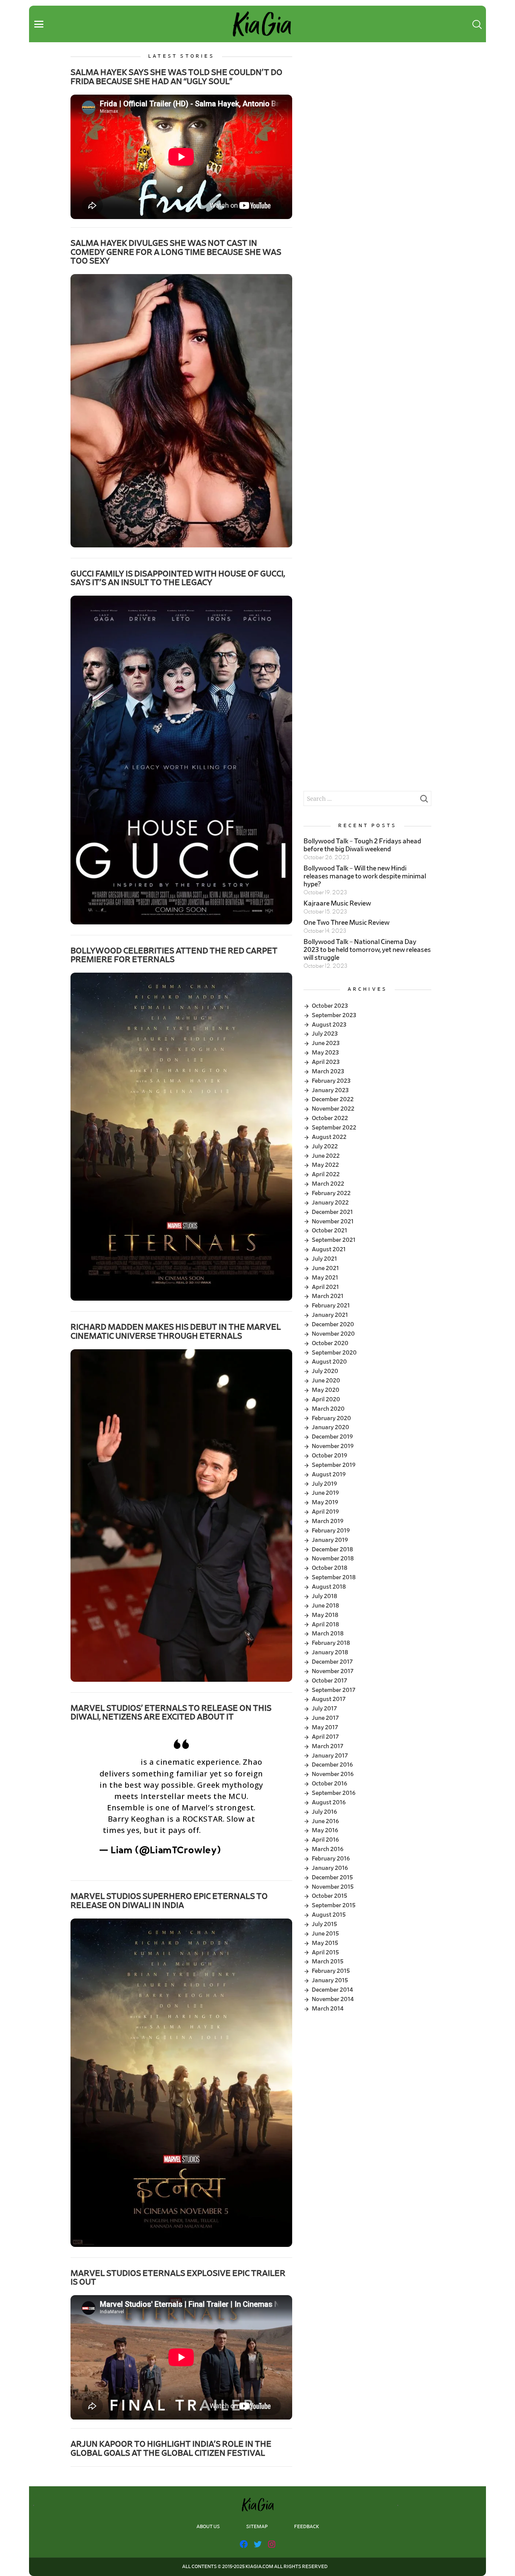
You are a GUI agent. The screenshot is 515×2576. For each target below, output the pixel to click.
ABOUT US (208, 2527)
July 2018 (324, 1596)
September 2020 (334, 1353)
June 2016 (325, 1821)
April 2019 (325, 1512)
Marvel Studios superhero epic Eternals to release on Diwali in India (169, 1901)
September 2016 (334, 1793)
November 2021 (333, 1221)
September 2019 (334, 1465)
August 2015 (329, 1915)
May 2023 (325, 1053)
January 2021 (330, 1315)
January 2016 (330, 1868)
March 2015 (328, 1961)
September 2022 (334, 1128)
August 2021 (329, 1249)
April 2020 (326, 1399)
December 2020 (333, 1324)
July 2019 (324, 1484)
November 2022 (333, 1109)
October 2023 (330, 1006)
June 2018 (325, 1606)
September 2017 (334, 1690)
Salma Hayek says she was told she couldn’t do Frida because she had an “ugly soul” (176, 77)
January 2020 (330, 1427)
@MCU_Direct (232, 1831)
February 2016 (331, 1859)
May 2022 (325, 1165)
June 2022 (326, 1156)
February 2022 (331, 1193)
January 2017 (330, 1756)
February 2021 (331, 1306)
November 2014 (333, 1999)
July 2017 (324, 1709)
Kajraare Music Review (337, 904)
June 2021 (325, 1268)
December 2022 (333, 1099)
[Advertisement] (367, 106)
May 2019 (325, 1502)
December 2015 (332, 1877)
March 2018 (328, 1634)
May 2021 (325, 1278)
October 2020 (330, 1343)
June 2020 (326, 1381)
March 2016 (328, 1849)
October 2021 (330, 1231)
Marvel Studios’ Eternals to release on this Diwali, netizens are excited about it (171, 1712)
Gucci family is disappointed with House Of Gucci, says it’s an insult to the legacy (178, 578)
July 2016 (324, 1812)
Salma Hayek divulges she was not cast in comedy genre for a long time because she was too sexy (176, 252)
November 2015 (333, 1887)
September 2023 (334, 1015)
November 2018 (333, 1558)
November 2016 (333, 1774)
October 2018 (330, 1568)
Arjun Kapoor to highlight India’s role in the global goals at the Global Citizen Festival (171, 2448)
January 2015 (330, 1980)
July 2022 (325, 1146)
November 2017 (333, 1671)
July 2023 (325, 1034)
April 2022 (326, 1174)
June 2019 (325, 1493)
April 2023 (326, 1062)
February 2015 (331, 1971)
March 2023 (328, 1071)
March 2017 (328, 1746)
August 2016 (329, 1802)
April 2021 (325, 1287)
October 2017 (330, 1681)
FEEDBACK (307, 2527)
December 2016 (332, 1765)
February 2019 (331, 1531)
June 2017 (325, 1718)
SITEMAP (257, 2527)
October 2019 (330, 1456)
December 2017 (332, 1662)
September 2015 (334, 1905)
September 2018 (334, 1577)
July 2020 (325, 1371)
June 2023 (326, 1043)
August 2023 (329, 1025)
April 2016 (325, 1840)
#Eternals (119, 1762)
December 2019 (332, 1437)
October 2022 (330, 1118)
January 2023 (330, 1090)
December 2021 (332, 1212)
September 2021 (334, 1240)
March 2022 (328, 1184)
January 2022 (330, 1203)
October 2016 (330, 1784)
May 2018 (325, 1615)
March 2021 (328, 1296)
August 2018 (329, 1587)
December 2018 (332, 1549)
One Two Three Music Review (346, 923)
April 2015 (325, 1952)
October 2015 (330, 1896)
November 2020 (333, 1334)
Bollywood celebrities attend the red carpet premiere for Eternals (174, 955)
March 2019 (328, 1521)
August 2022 (329, 1137)
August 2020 (329, 1362)
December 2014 (332, 1990)
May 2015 (325, 1943)
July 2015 (324, 1924)
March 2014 (328, 2009)
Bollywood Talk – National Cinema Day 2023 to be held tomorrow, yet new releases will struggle (367, 950)
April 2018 (325, 1624)
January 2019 (330, 1540)
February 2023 (331, 1081)
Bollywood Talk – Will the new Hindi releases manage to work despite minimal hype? (365, 877)
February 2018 (331, 1643)
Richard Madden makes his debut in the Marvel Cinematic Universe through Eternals (176, 1331)
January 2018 (330, 1652)
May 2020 (326, 1390)
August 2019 (329, 1474)
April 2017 (325, 1737)
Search (424, 801)
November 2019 (333, 1446)
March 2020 (328, 1409)
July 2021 (324, 1259)
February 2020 (331, 1418)
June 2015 (325, 1934)
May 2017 (325, 1727)
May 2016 (325, 1830)
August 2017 (329, 1699)
